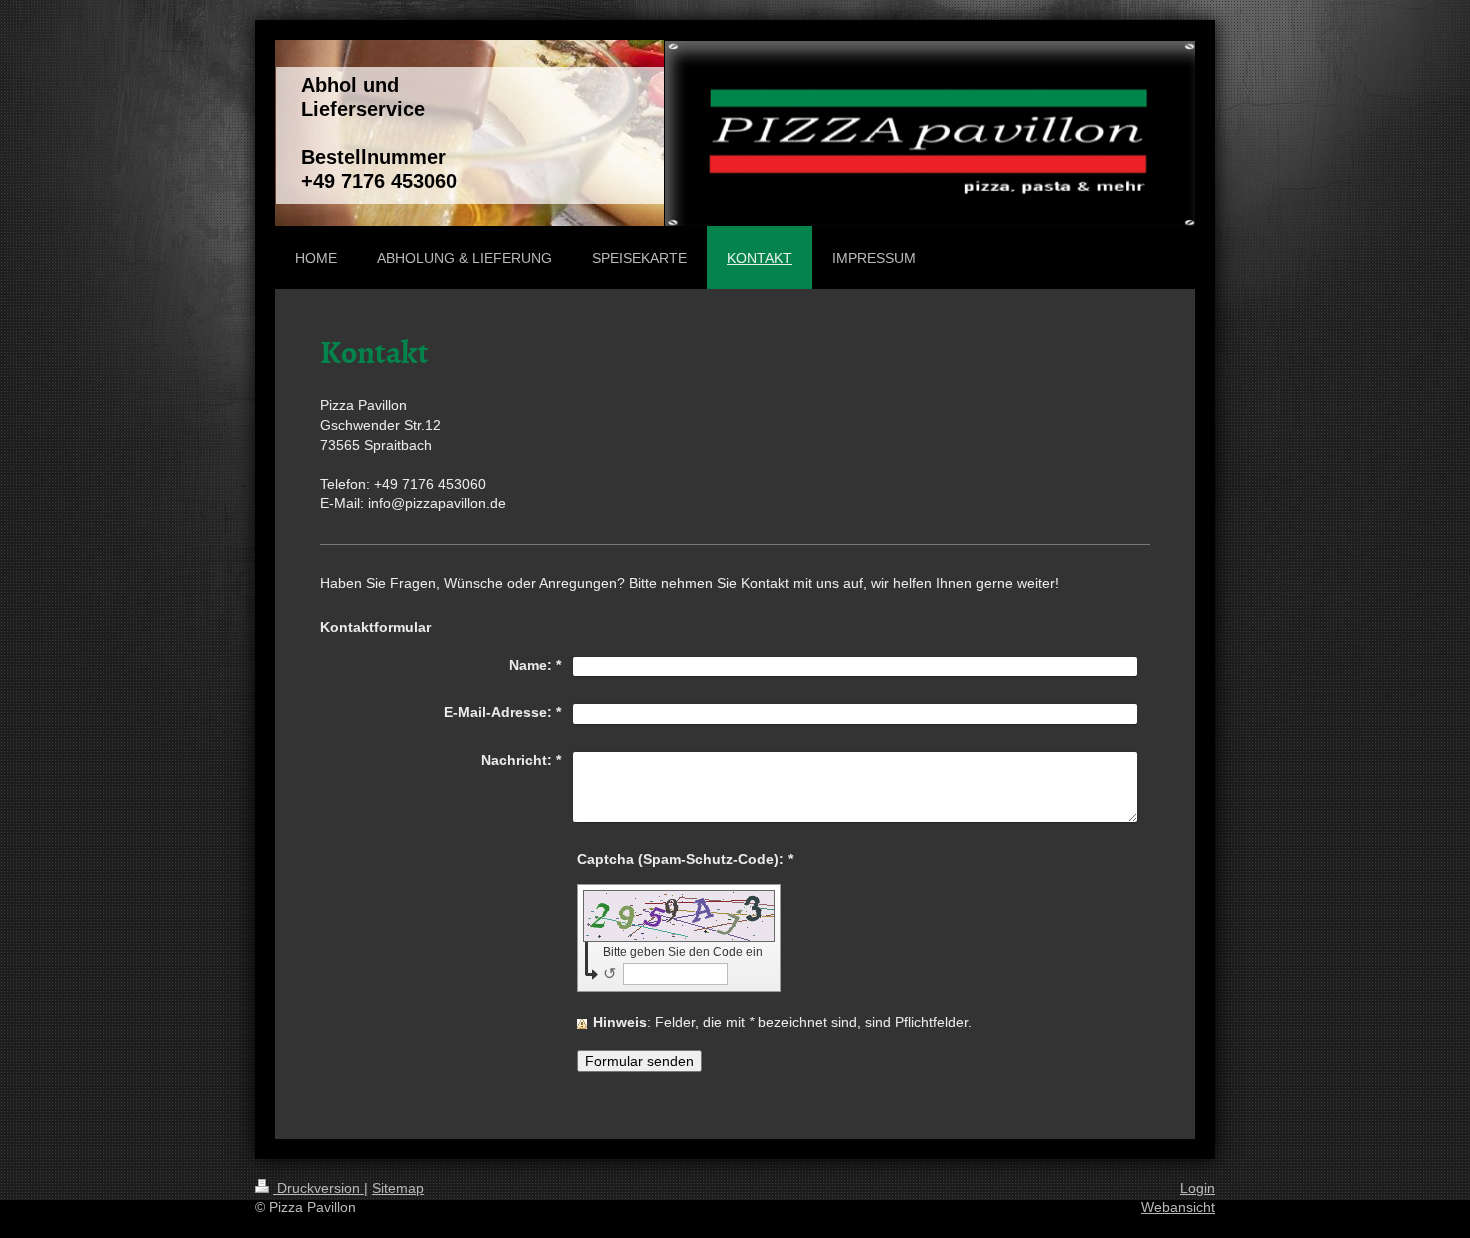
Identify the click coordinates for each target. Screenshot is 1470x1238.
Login (1197, 1188)
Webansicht (1178, 1207)
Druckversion (318, 1188)
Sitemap (398, 1188)
